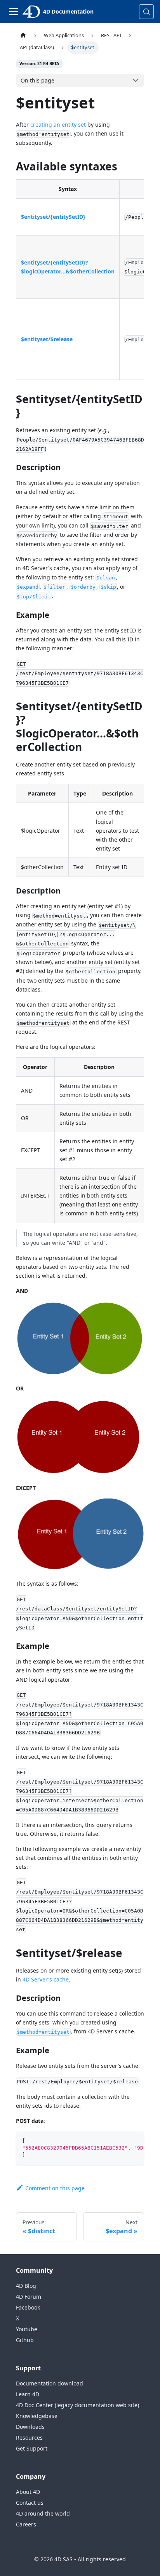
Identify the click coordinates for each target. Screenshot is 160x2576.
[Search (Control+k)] (146, 12)
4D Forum (29, 2297)
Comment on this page (55, 2188)
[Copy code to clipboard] (135, 2141)
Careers (26, 2524)
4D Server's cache (46, 1979)
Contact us (30, 2503)
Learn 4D (28, 2394)
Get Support (32, 2448)
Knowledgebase (37, 2416)
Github (25, 2340)
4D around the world (43, 2513)
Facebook (28, 2307)
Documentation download (50, 2383)
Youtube (27, 2329)
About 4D (28, 2492)
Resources (29, 2438)
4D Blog (26, 2286)
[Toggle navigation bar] (14, 12)
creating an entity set (58, 125)
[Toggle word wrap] (120, 2141)
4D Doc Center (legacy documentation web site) (77, 2405)
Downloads (30, 2427)
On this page (37, 80)
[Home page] (23, 35)
